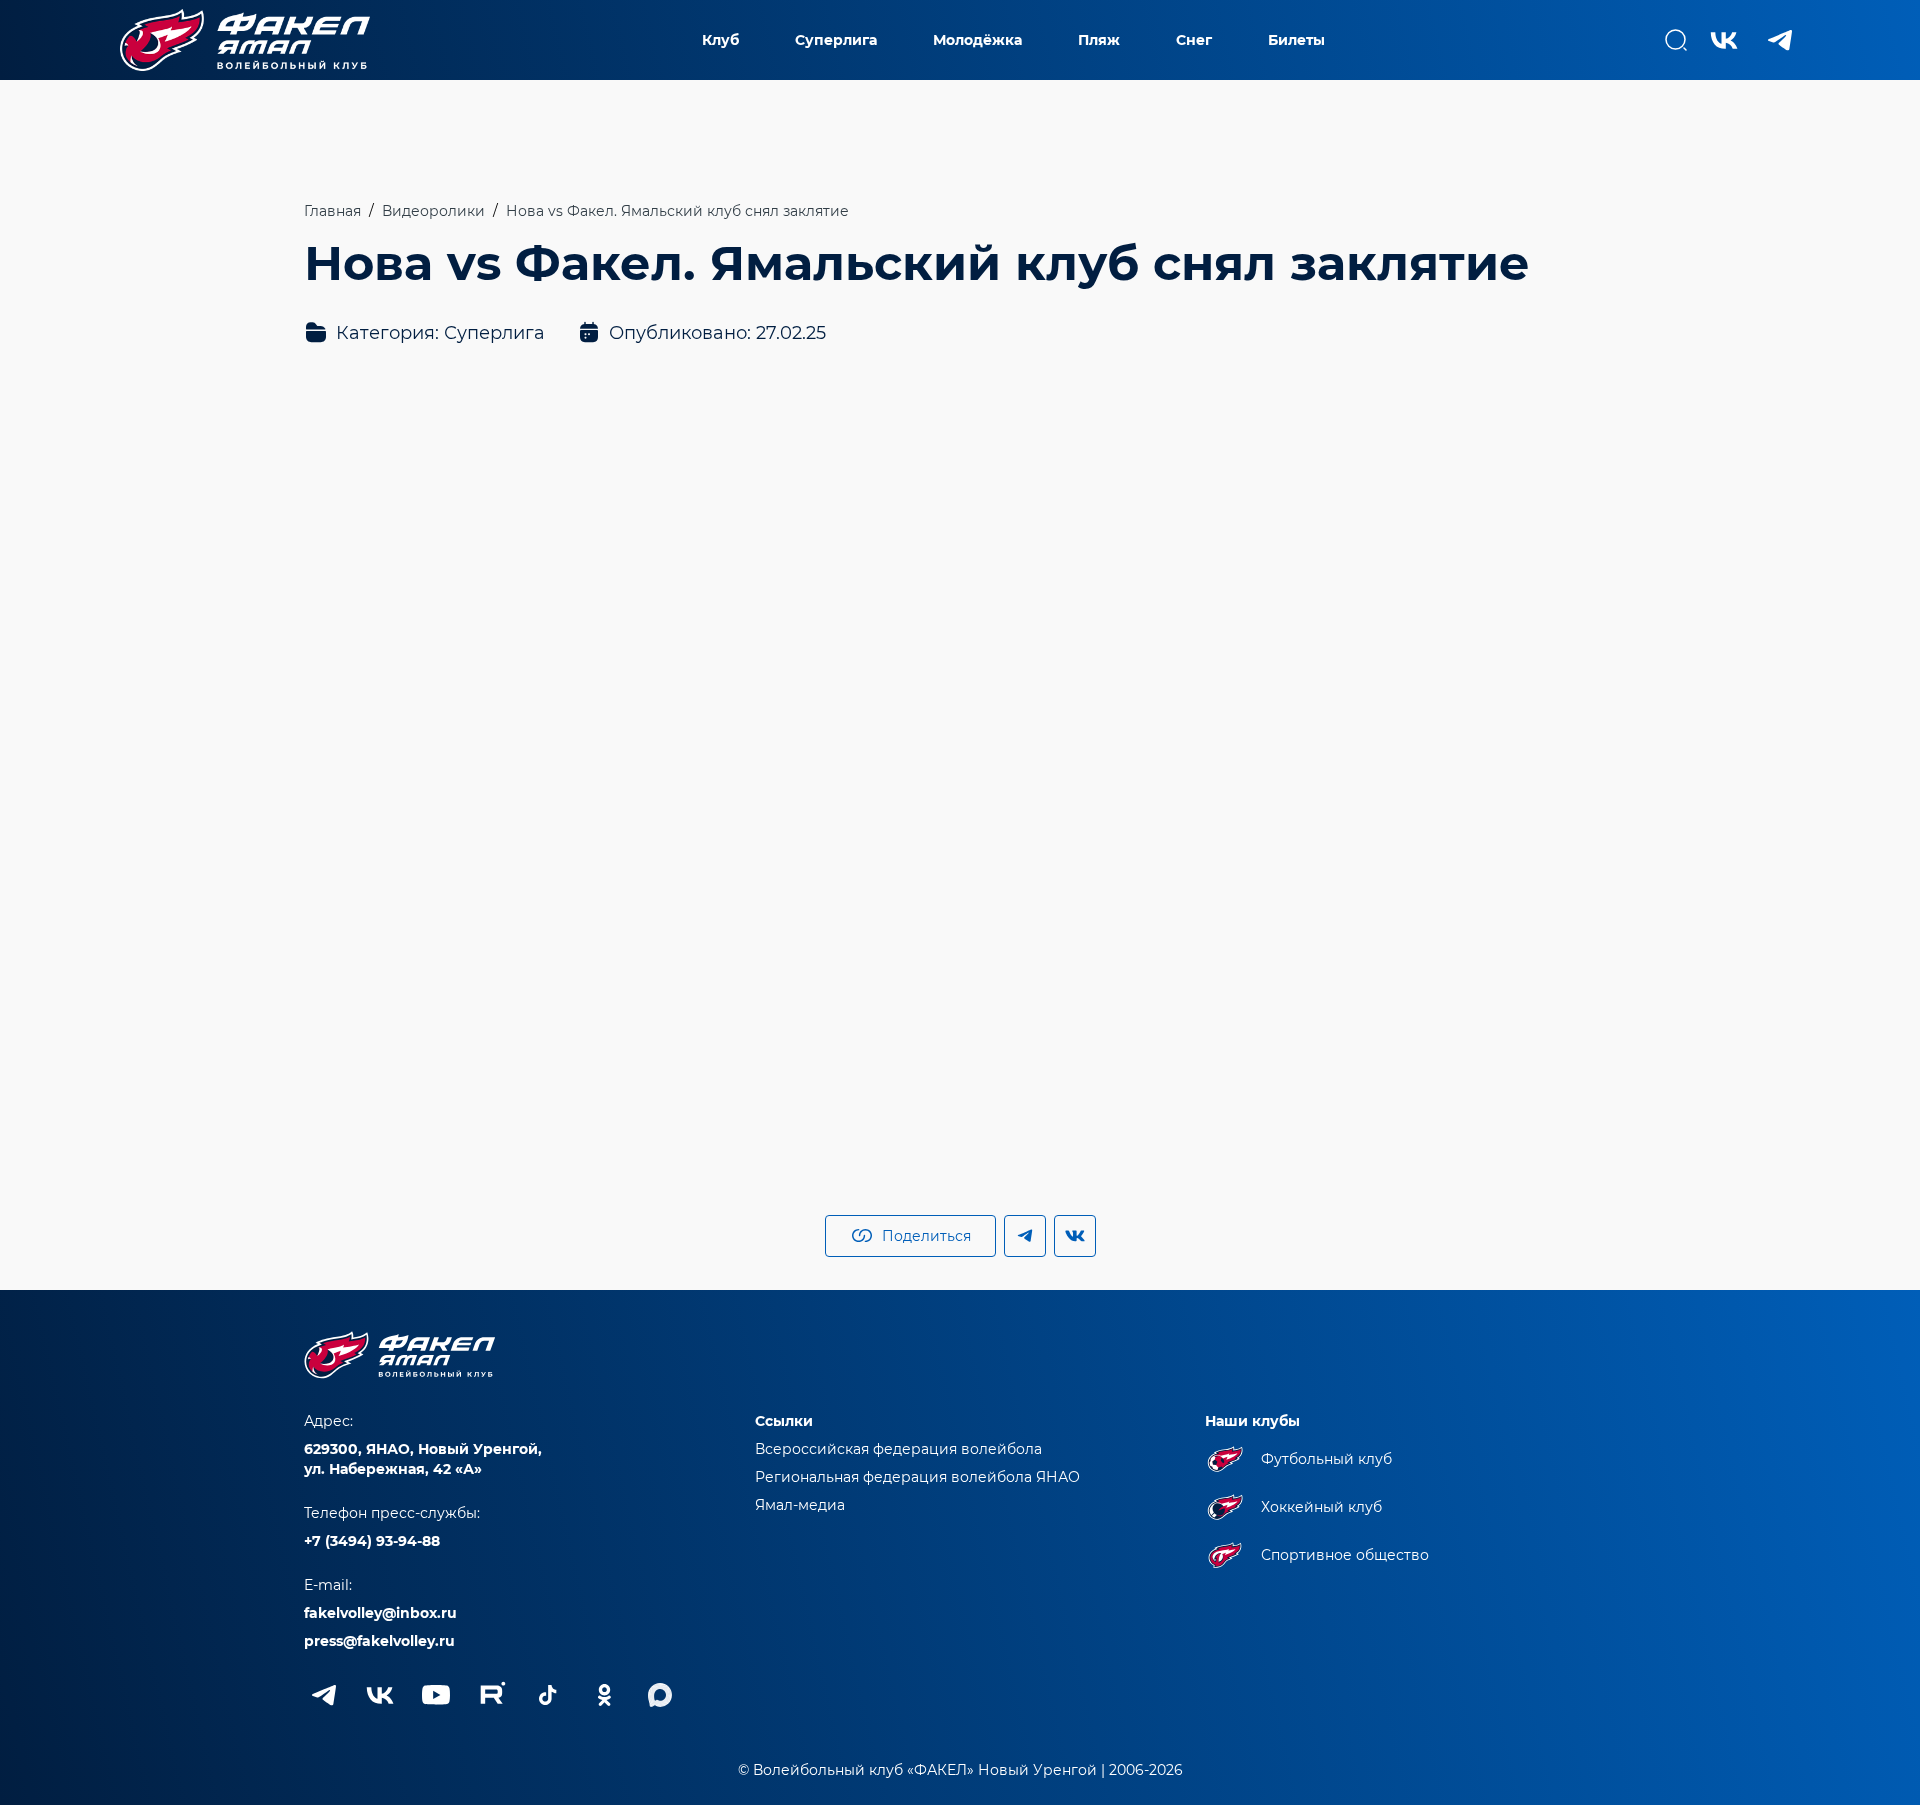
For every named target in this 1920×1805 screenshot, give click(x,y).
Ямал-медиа (800, 1505)
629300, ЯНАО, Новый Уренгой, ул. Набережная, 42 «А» (423, 1459)
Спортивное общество (1345, 1555)
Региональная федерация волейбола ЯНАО (917, 1477)
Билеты (1296, 40)
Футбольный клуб (1326, 1459)
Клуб (720, 40)
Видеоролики (433, 211)
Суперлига (836, 40)
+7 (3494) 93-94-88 (372, 1541)
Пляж (1099, 40)
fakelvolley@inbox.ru (380, 1613)
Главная (332, 211)
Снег (1194, 40)
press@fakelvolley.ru (379, 1641)
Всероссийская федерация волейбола (898, 1449)
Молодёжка (977, 40)
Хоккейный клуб (1321, 1507)
